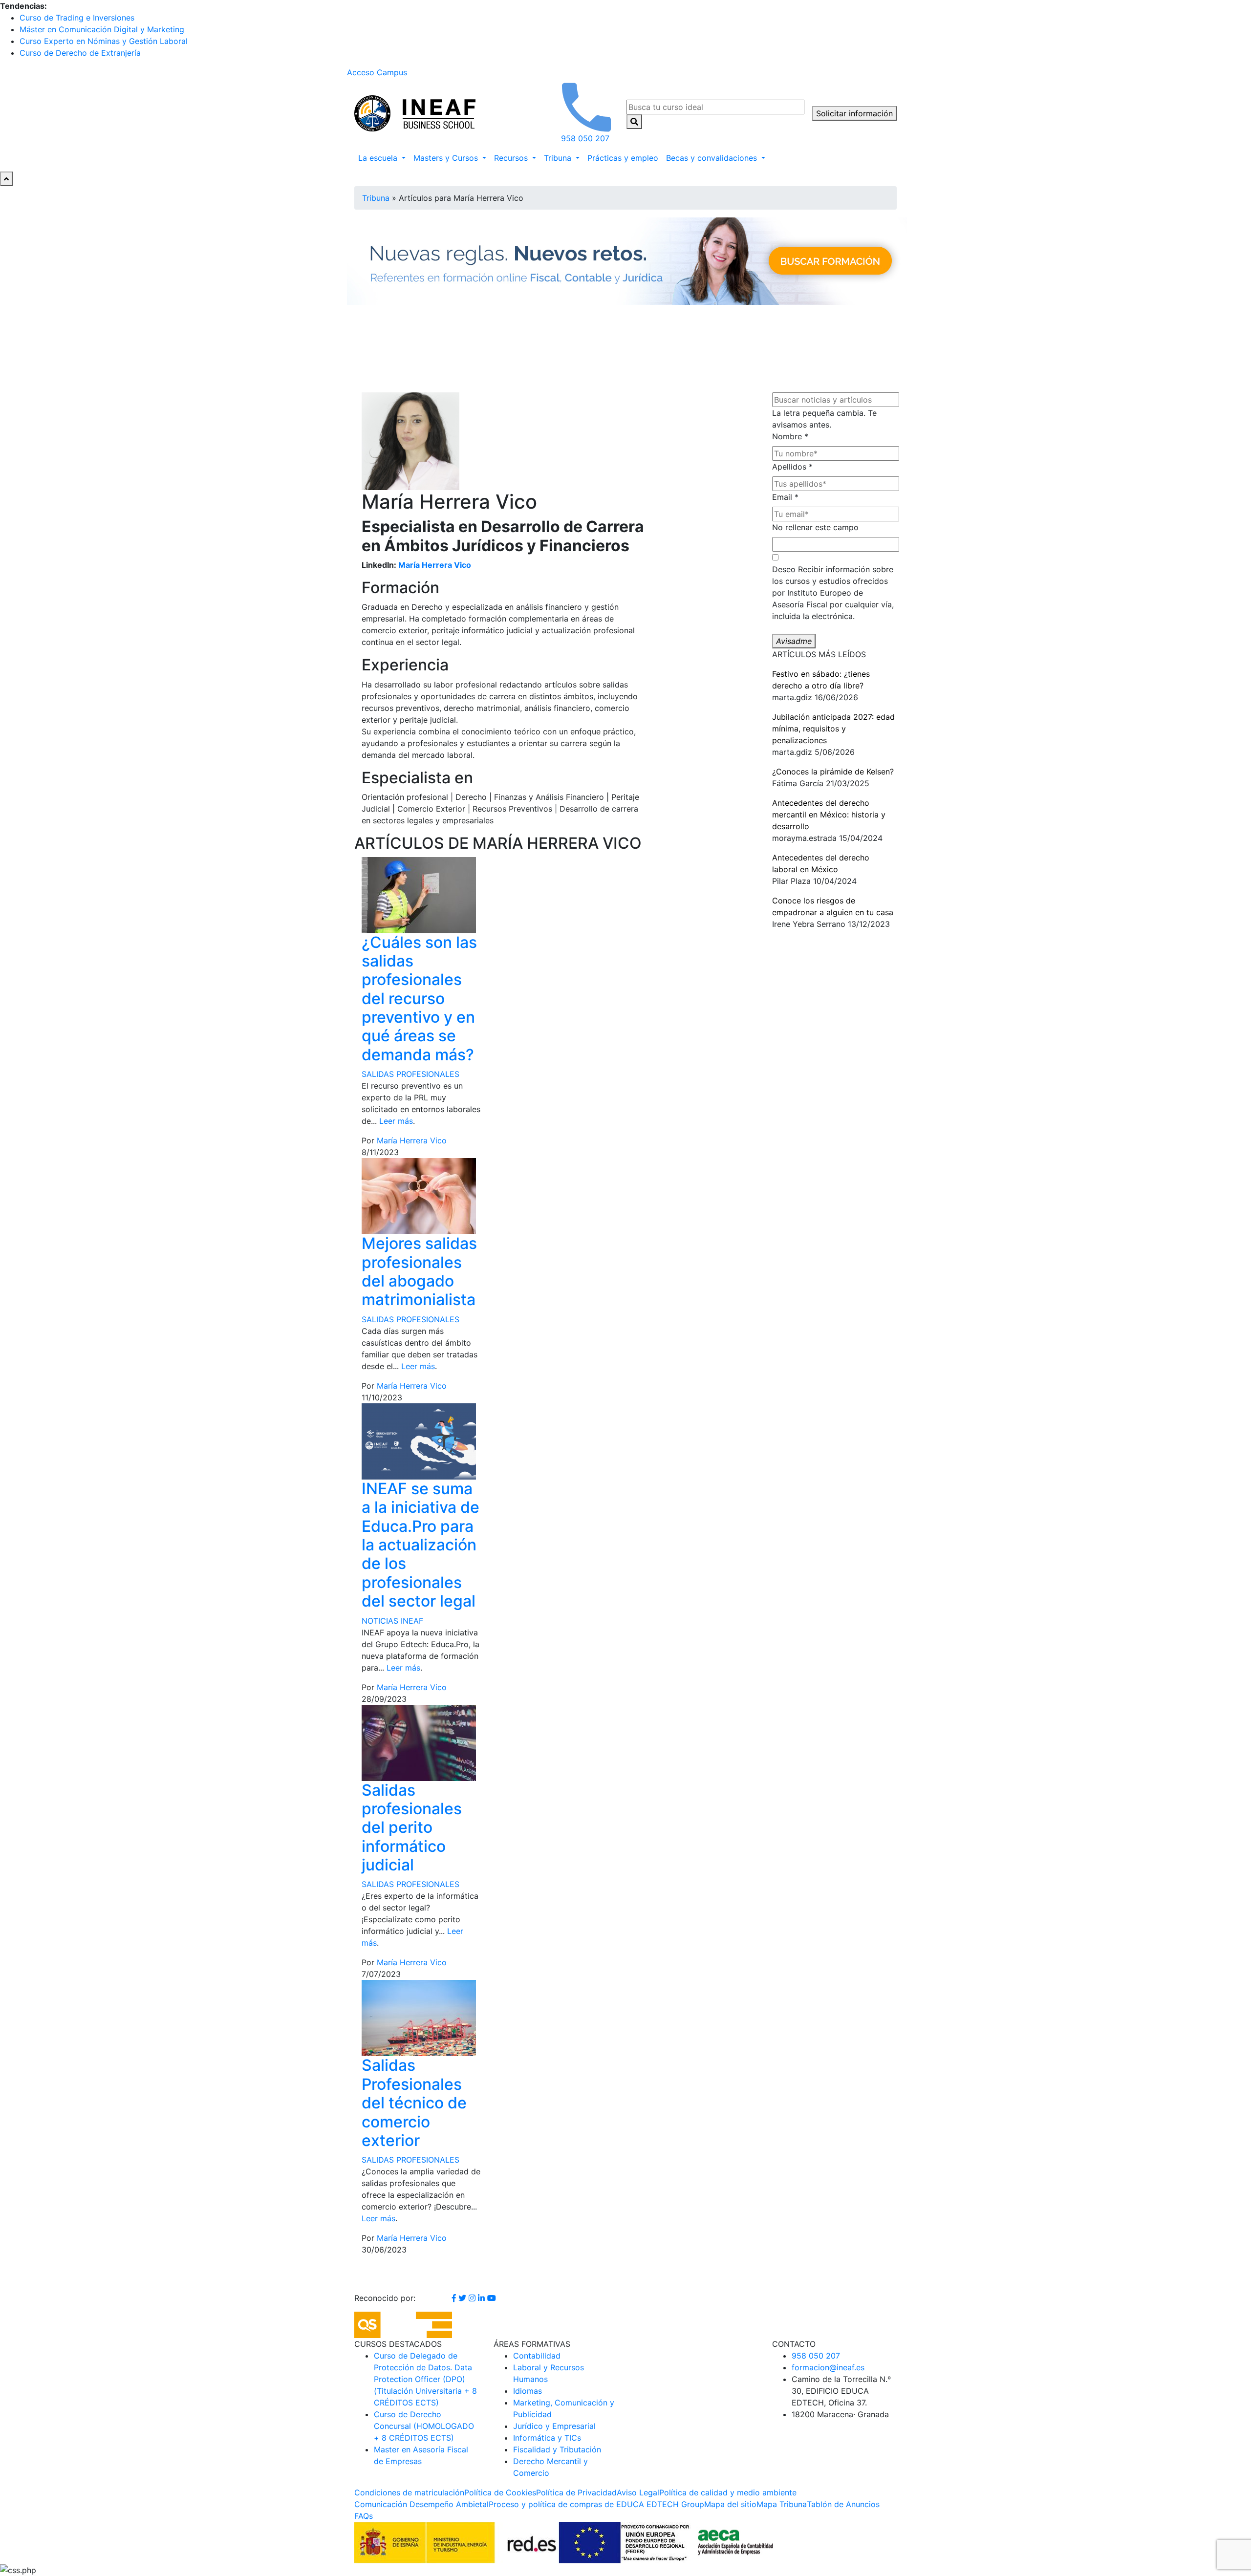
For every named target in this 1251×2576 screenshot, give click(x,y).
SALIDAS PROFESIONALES (410, 1074)
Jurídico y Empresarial (554, 2426)
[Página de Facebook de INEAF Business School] (455, 2298)
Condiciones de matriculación (409, 2492)
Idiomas (528, 2391)
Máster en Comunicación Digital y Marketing (102, 29)
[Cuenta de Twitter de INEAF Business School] (464, 2298)
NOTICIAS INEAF (392, 1621)
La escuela (379, 158)
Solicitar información (854, 113)
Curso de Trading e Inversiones (77, 18)
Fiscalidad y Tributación (557, 2449)
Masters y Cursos (447, 158)
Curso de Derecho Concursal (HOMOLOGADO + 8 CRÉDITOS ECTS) (424, 2426)
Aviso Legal (638, 2492)
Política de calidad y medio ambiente (728, 2492)
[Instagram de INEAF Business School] (473, 2298)
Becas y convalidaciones (713, 158)
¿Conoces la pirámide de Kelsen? (833, 772)
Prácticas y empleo (623, 158)
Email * (785, 497)
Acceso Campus (377, 72)
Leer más (396, 1121)
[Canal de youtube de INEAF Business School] (492, 2298)
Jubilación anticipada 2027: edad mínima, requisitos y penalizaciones (833, 729)
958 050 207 (816, 2356)
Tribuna (559, 158)
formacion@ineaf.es (828, 2367)
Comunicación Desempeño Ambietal (421, 2504)
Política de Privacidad (576, 2492)
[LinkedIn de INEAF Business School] (483, 2298)
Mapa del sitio (730, 2504)
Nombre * (790, 436)
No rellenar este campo (815, 527)
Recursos (512, 158)
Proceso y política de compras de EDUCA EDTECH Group (596, 2504)
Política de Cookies (500, 2492)
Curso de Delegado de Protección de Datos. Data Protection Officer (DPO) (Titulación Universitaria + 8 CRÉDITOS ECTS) (425, 2379)
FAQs (364, 2516)
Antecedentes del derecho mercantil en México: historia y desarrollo (829, 815)
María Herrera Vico (435, 565)
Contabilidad (537, 2356)
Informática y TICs (547, 2438)
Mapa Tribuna (782, 2504)
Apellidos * (792, 467)
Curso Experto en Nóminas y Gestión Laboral (104, 41)
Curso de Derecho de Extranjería (80, 53)
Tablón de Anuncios (843, 2504)
